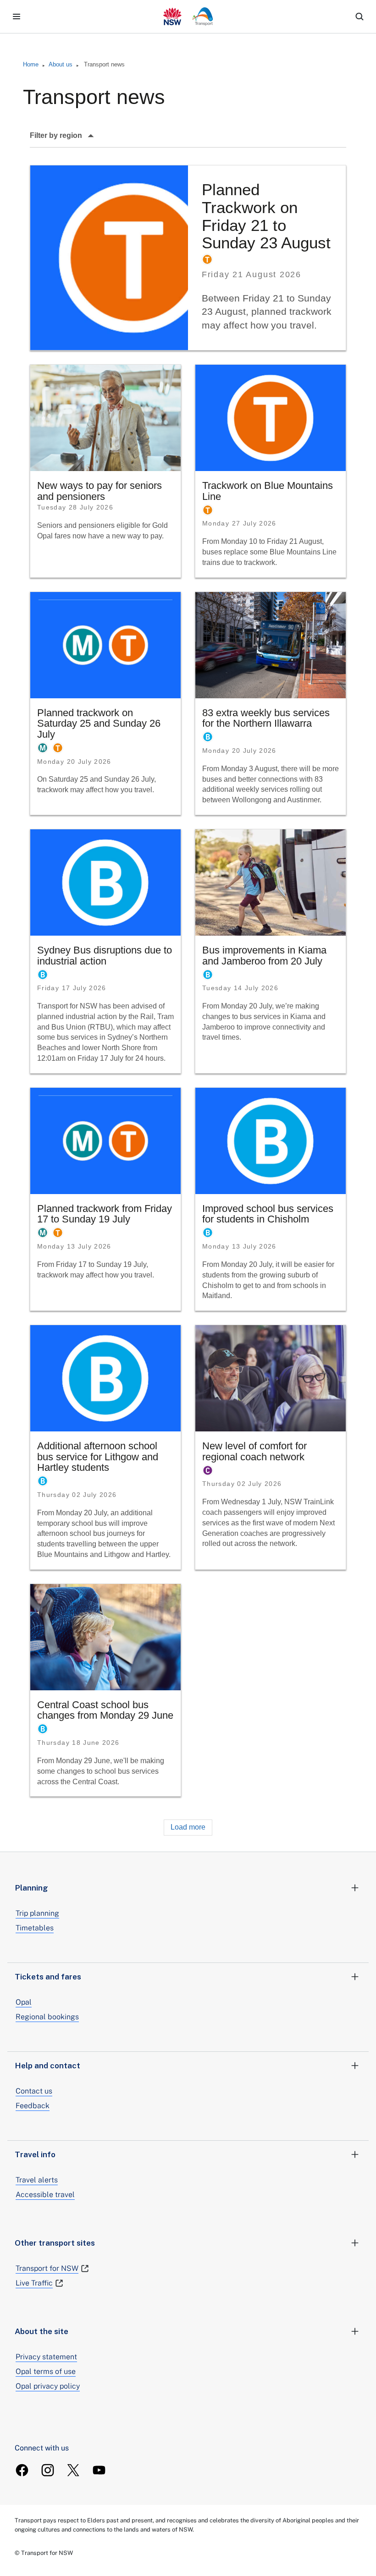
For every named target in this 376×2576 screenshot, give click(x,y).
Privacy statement (46, 2357)
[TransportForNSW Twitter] (73, 2470)
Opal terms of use (46, 2371)
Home (31, 64)
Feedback (33, 2106)
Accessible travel (45, 2195)
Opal (24, 2002)
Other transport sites (55, 2243)
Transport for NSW (47, 2268)
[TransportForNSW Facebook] (22, 2470)
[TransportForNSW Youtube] (99, 2470)
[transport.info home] (188, 16)
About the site (41, 2331)
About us (61, 64)
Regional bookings (47, 2017)
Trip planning (37, 1913)
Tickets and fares (48, 1977)
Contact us (34, 2091)
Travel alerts (37, 2180)
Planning (31, 1888)
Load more (188, 1827)
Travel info (35, 2154)
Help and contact (47, 2066)
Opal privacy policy (48, 2386)
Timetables (35, 1928)
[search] (359, 16)
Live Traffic (34, 2283)
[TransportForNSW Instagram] (48, 2470)
